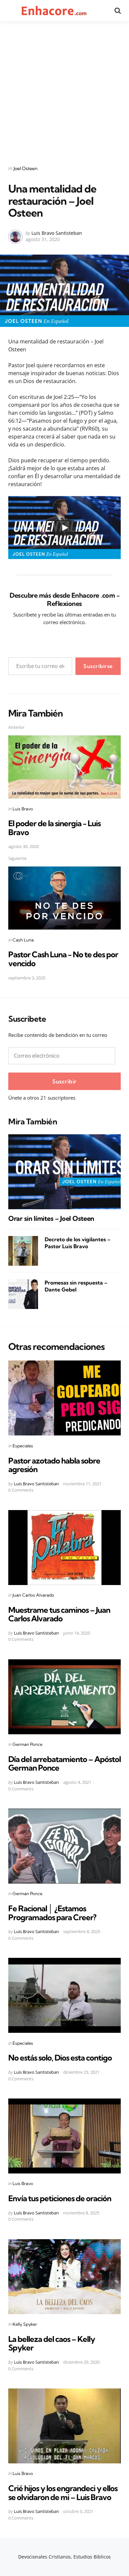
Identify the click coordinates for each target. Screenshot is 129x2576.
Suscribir (64, 1081)
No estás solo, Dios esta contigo (60, 2058)
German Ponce (27, 1744)
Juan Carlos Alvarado (33, 1595)
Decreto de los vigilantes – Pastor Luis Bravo (78, 1243)
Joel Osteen (25, 168)
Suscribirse (98, 666)
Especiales (23, 1446)
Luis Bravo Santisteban (57, 233)
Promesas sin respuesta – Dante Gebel (76, 1286)
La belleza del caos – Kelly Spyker (52, 2343)
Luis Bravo (23, 809)
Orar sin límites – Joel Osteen (51, 1218)
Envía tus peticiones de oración (60, 2198)
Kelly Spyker (25, 2324)
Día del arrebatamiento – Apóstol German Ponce (64, 1763)
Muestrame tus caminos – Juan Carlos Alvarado (59, 1614)
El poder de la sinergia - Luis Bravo (54, 828)
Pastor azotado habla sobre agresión (54, 1465)
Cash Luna (23, 940)
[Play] (64, 528)
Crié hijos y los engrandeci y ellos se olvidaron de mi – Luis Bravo (63, 2492)
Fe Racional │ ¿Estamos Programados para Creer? (52, 1913)
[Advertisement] (64, 89)
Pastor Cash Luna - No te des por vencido (63, 959)
